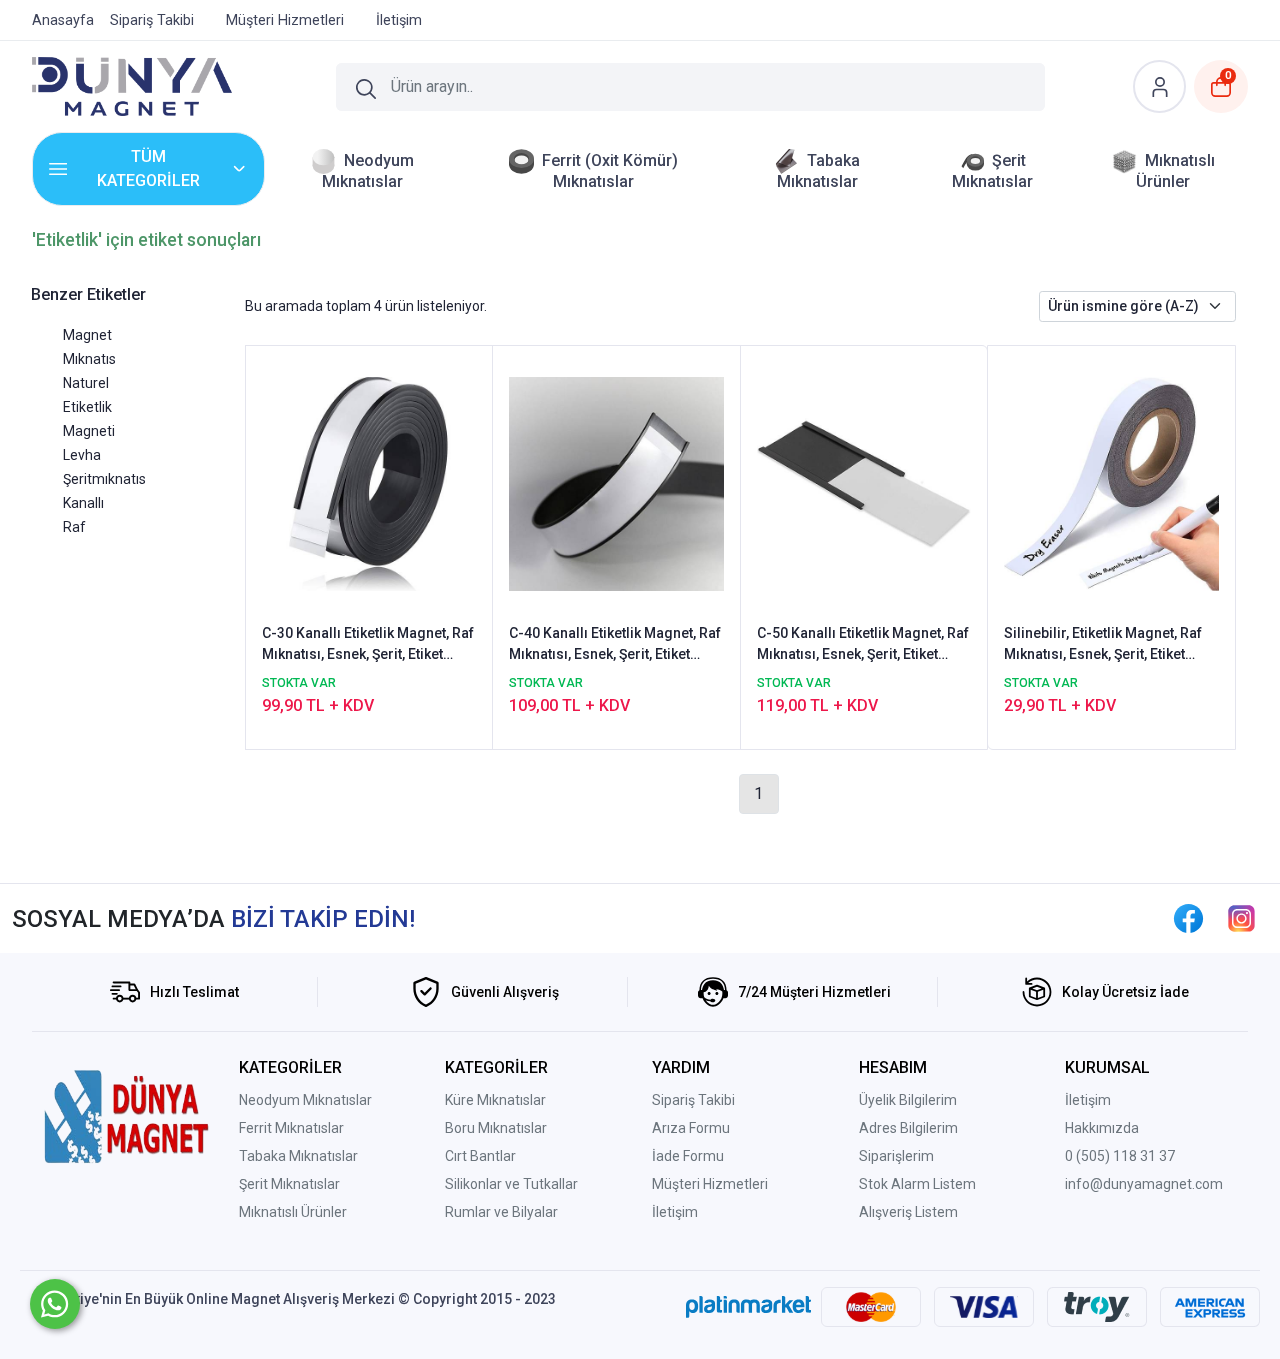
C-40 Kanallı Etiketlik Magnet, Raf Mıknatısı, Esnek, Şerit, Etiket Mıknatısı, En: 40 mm (615, 645)
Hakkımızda (1102, 1128)
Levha (82, 455)
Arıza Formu (691, 1128)
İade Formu (688, 1156)
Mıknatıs (89, 359)
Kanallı (83, 503)
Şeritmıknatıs (104, 479)
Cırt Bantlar (480, 1156)
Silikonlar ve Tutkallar (511, 1184)
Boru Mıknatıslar (496, 1128)
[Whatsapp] (55, 1304)
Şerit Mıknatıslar (289, 1184)
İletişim (675, 1212)
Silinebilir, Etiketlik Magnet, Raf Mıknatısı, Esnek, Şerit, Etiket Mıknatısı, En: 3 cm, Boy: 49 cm (1103, 645)
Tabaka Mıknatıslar (298, 1156)
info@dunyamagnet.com (1144, 1184)
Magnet (87, 335)
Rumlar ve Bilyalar (501, 1212)
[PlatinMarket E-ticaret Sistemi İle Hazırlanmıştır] (748, 1307)
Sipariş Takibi (693, 1100)
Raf (74, 527)
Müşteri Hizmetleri (710, 1184)
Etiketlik (87, 407)
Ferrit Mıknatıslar (291, 1128)
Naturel (86, 383)
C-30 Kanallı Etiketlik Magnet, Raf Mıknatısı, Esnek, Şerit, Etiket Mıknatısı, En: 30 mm (368, 645)
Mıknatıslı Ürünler (293, 1212)
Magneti (89, 431)
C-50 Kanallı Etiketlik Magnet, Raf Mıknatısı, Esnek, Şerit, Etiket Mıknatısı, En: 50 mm (863, 645)
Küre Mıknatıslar (495, 1100)
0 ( (1073, 1156)
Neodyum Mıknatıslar (305, 1100)
